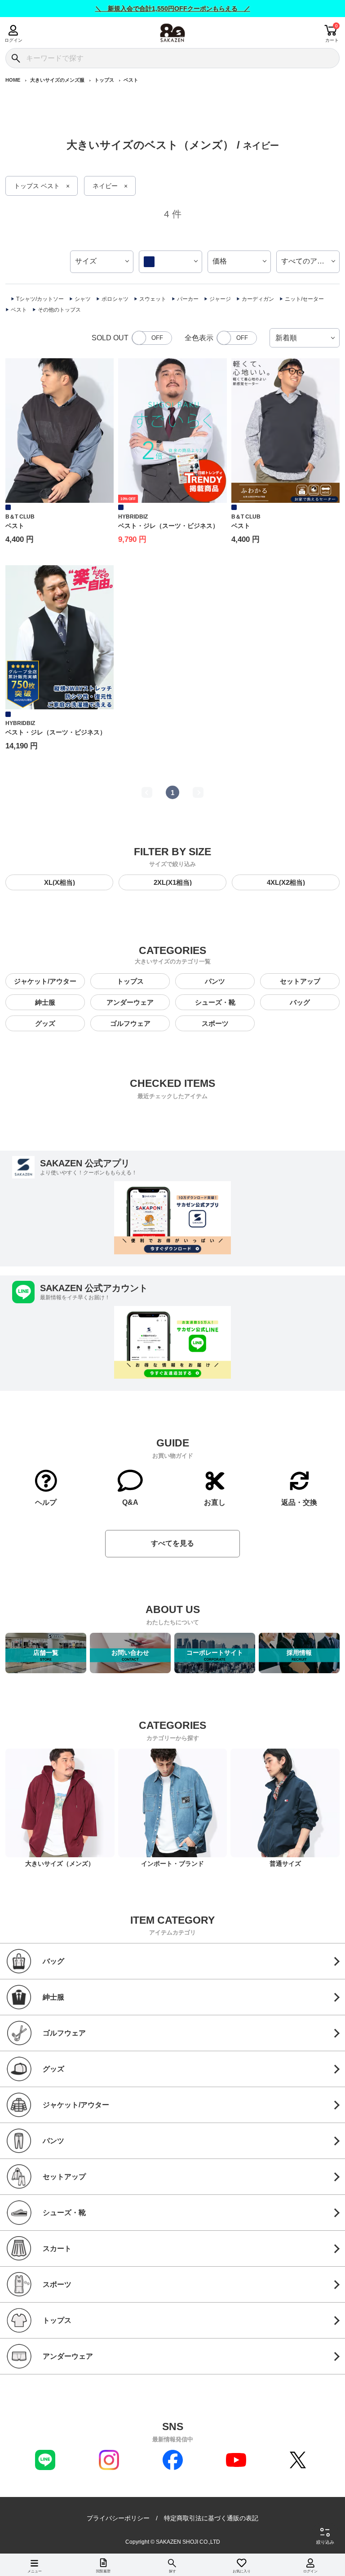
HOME (13, 80)
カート (332, 40)
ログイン (13, 40)
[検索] (15, 58)
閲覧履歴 (103, 2571)
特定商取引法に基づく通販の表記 (211, 2518)
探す (172, 2571)
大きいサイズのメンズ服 (57, 80)
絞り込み (325, 2542)
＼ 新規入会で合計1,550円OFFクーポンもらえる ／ (173, 9)
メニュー (35, 2571)
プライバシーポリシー (118, 2518)
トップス (104, 80)
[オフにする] (152, 338)
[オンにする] (237, 338)
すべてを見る (172, 1543)
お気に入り (242, 2571)
